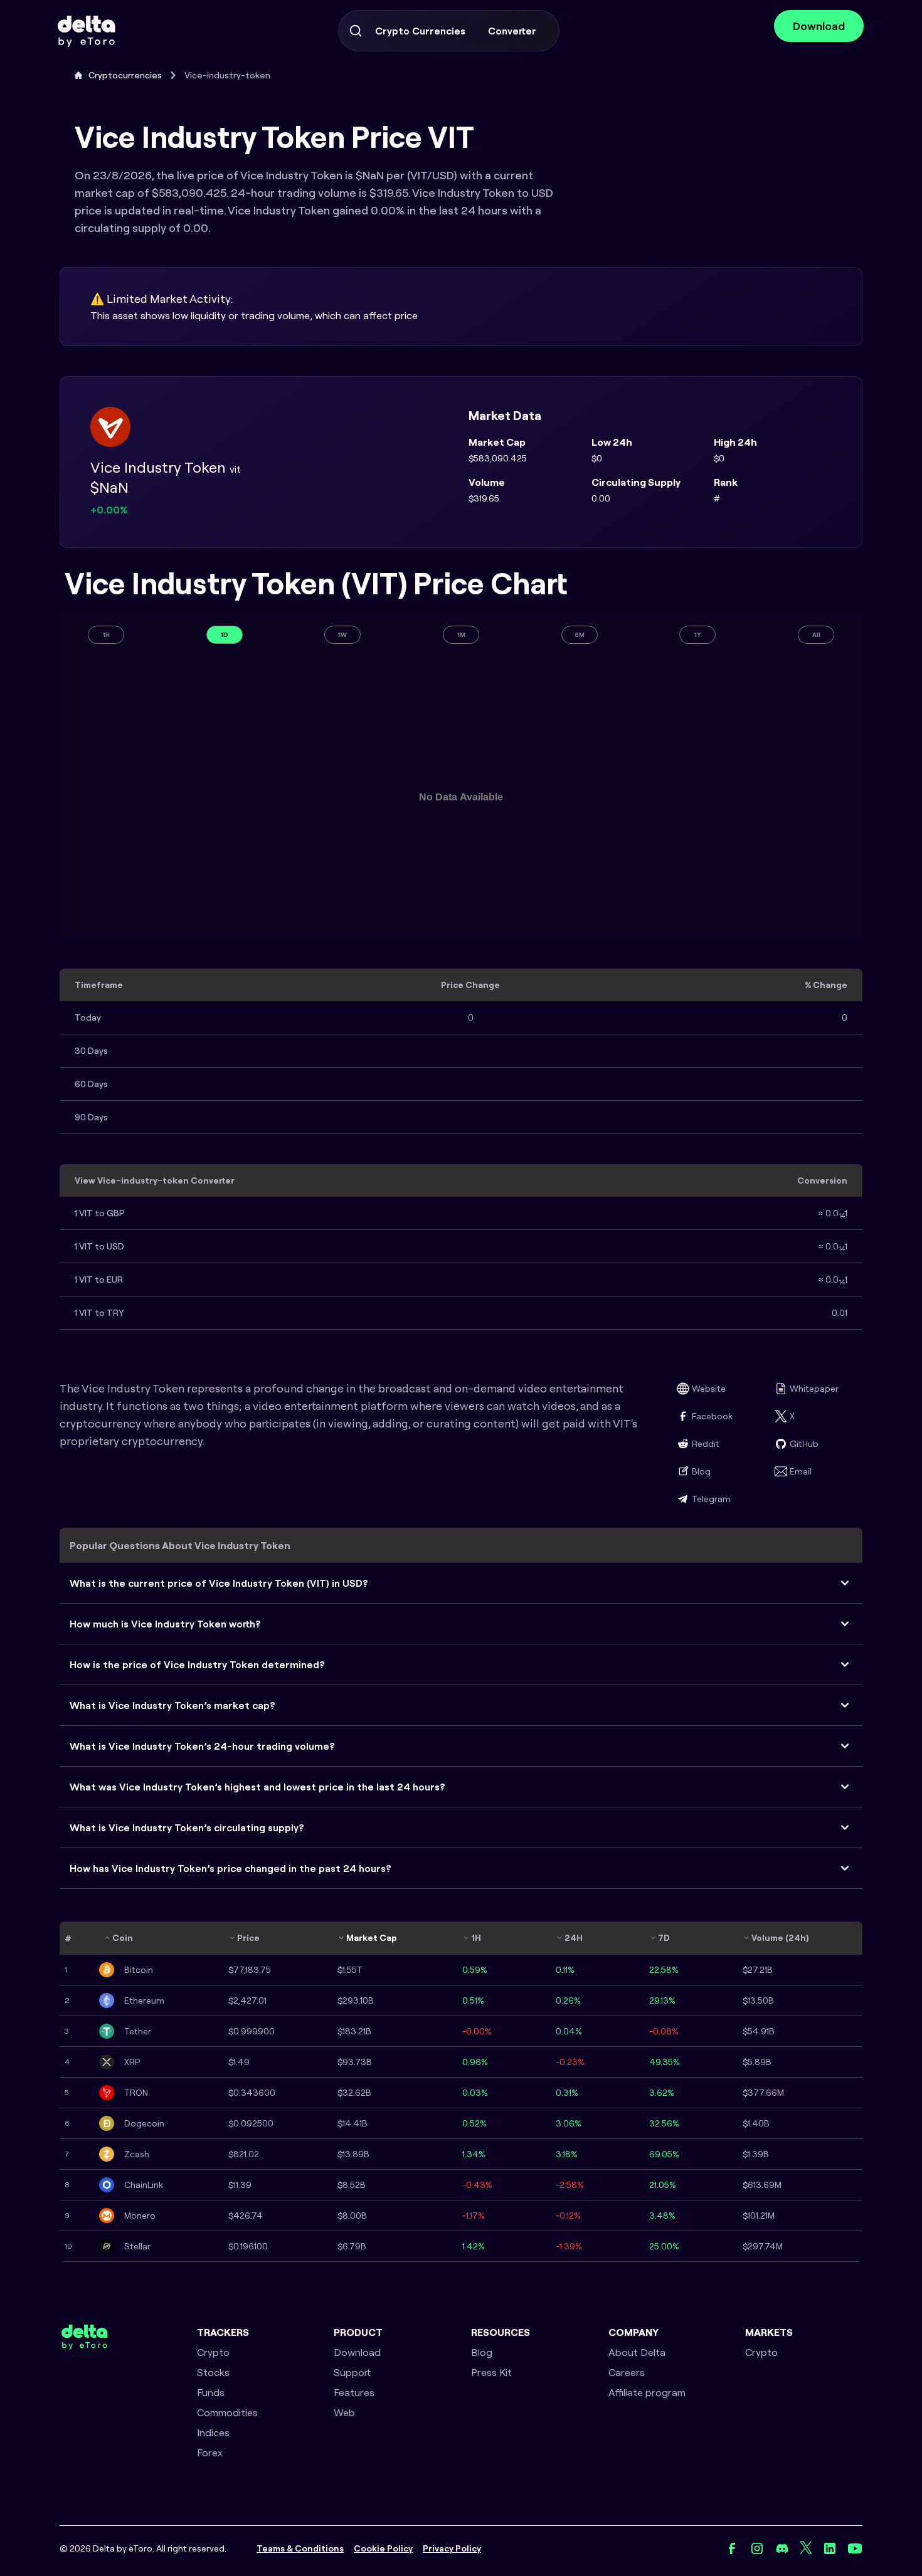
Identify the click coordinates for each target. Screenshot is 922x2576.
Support (352, 2372)
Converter (512, 31)
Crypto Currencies (420, 31)
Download (819, 26)
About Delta (637, 2352)
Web (344, 2412)
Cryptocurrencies (125, 75)
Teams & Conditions (300, 2548)
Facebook (712, 1416)
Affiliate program (647, 2392)
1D (225, 635)
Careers (627, 2372)
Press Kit (491, 2372)
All (816, 635)
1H (106, 635)
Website (709, 1389)
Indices (213, 2432)
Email (801, 1471)
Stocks (213, 2372)
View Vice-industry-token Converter (155, 1180)
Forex (210, 2452)
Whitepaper (814, 1389)
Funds (211, 2392)
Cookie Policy (383, 2548)
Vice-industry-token (227, 75)
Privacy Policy (452, 2548)
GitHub (804, 1444)
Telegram (711, 1499)
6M (580, 635)
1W (342, 635)
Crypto (213, 2352)
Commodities (227, 2412)
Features (354, 2392)
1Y (698, 635)
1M (461, 635)
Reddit (706, 1444)
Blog (701, 1471)
